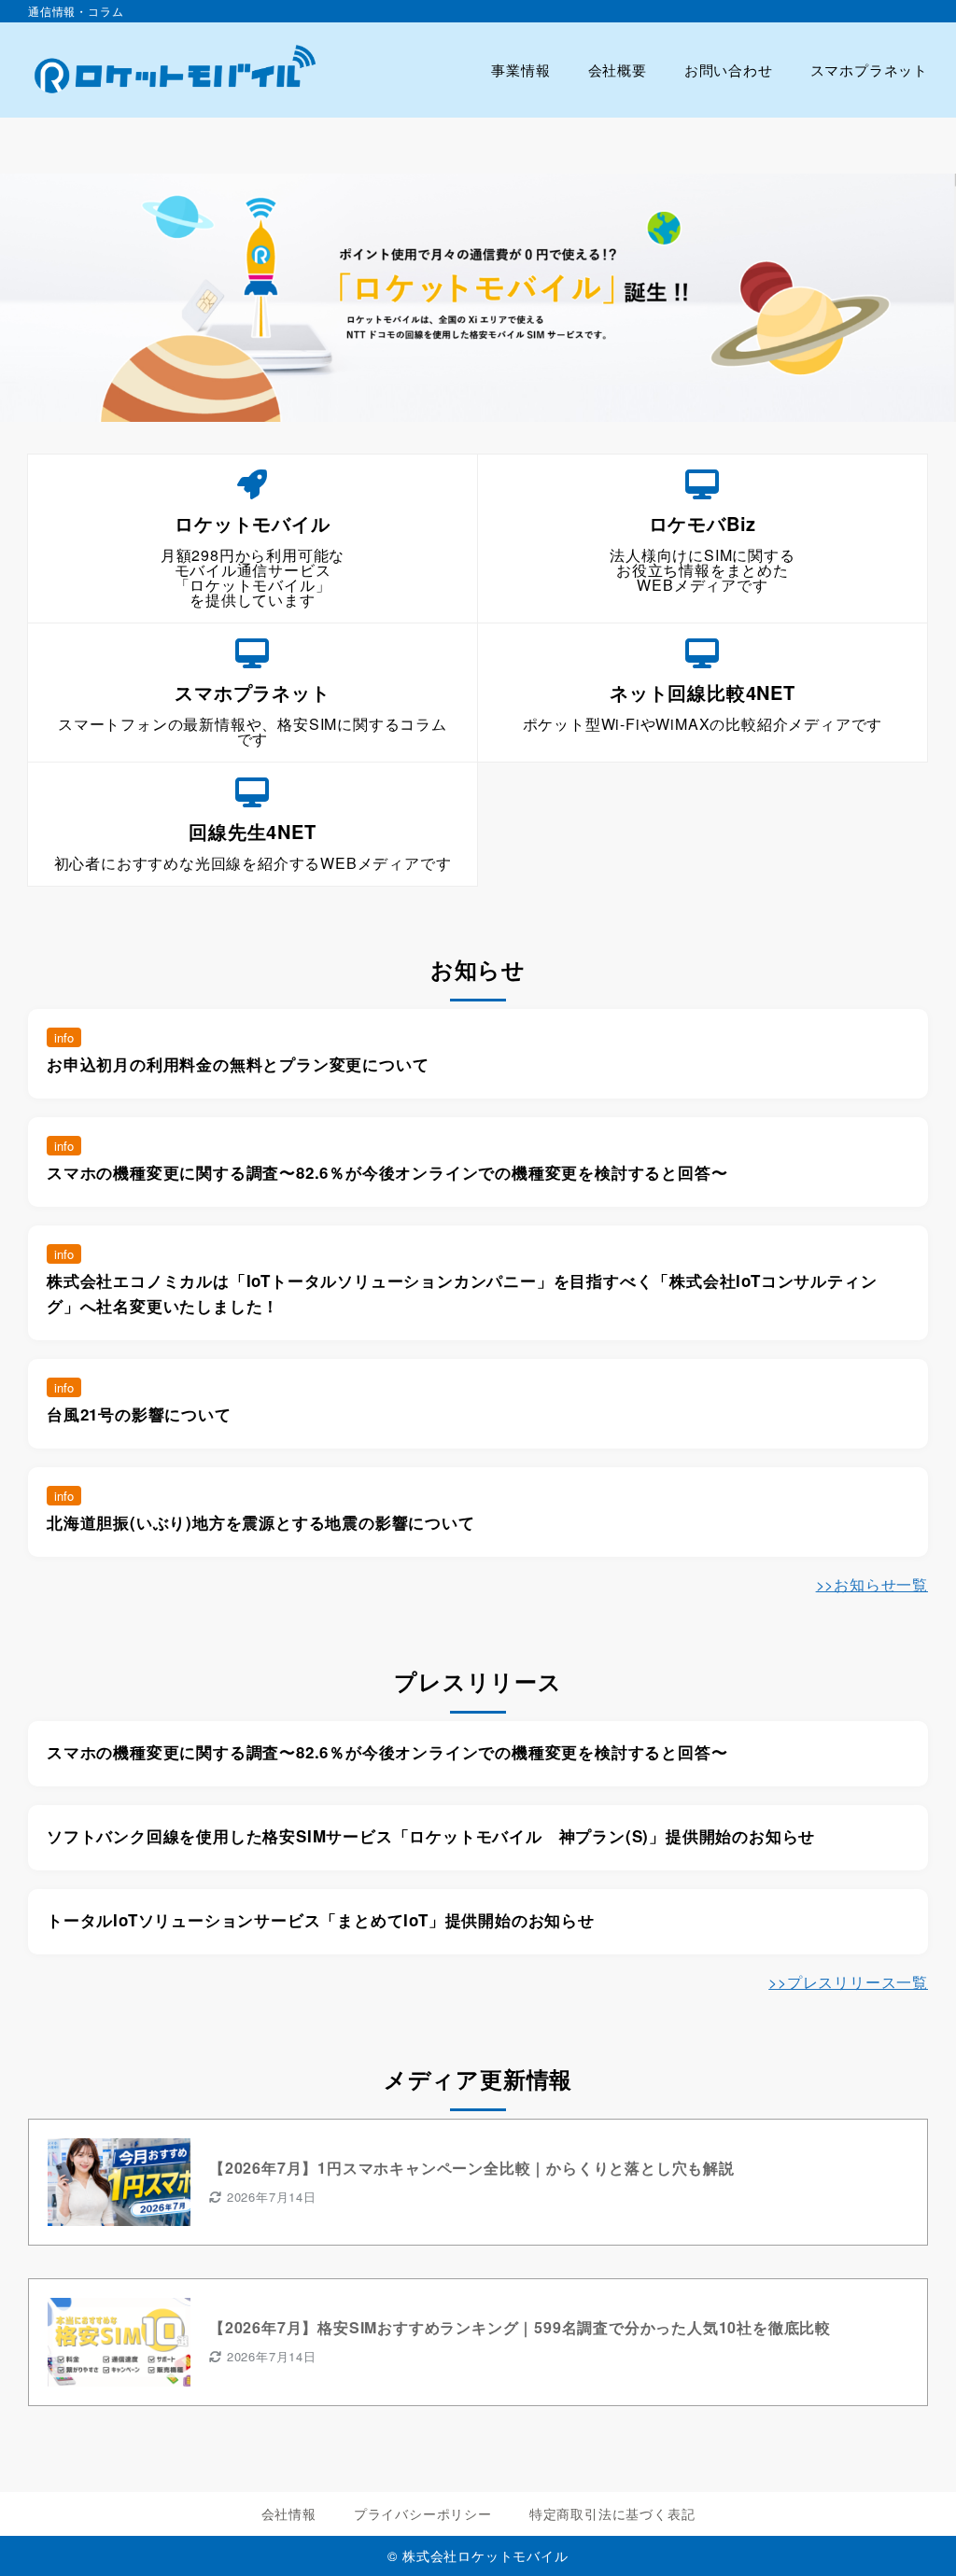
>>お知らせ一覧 (872, 1584)
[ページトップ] (914, 2534)
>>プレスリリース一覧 (848, 1982)
